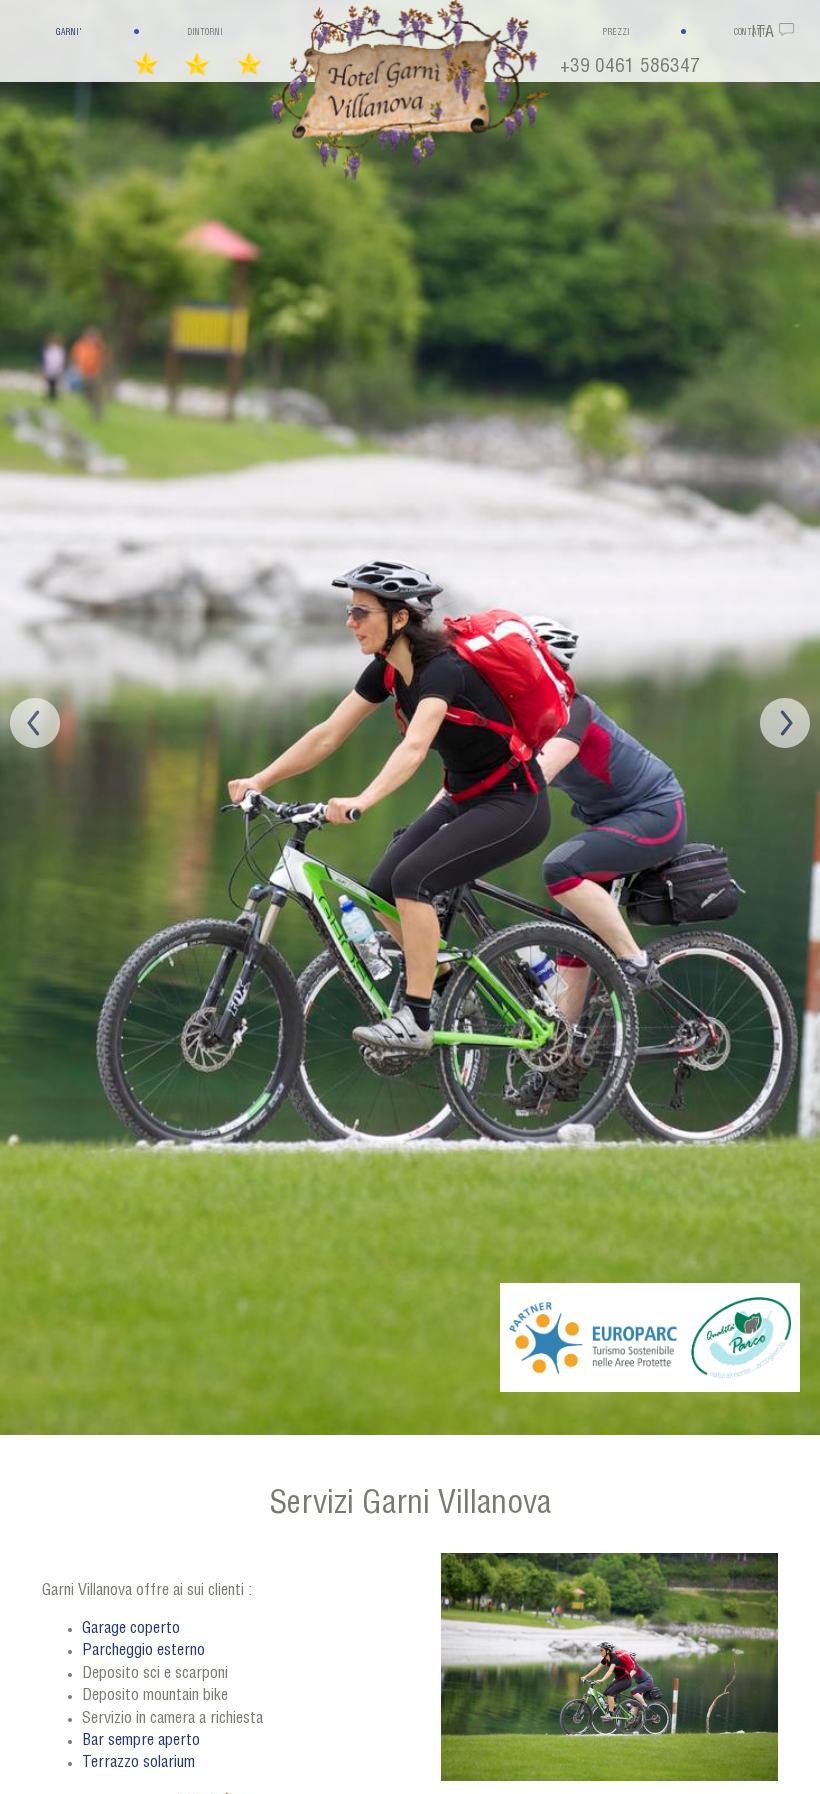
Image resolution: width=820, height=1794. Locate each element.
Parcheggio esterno (143, 1652)
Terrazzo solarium (138, 1764)
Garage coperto (131, 1630)
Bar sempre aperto (143, 1742)
